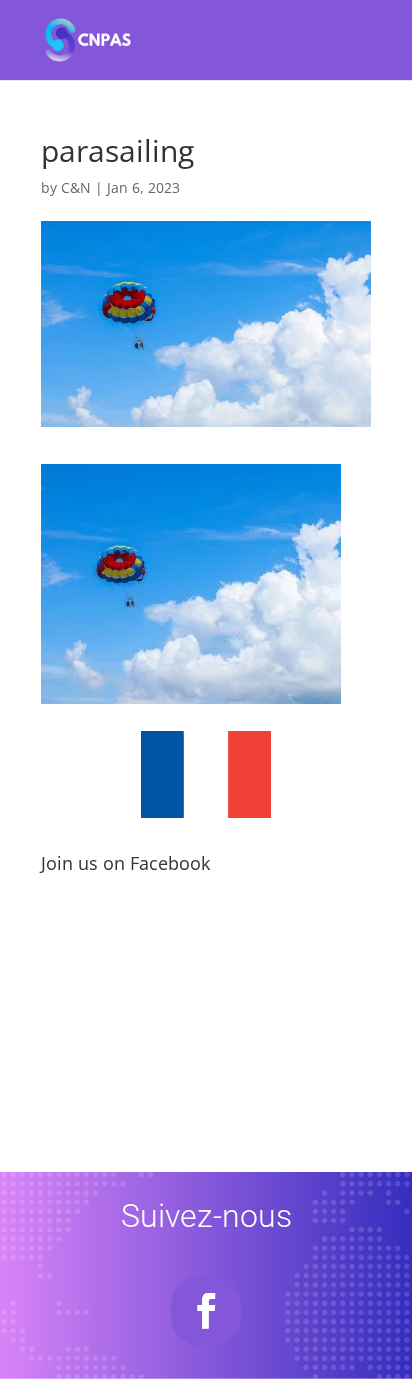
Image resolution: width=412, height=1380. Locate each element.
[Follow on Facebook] (206, 1311)
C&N (76, 187)
